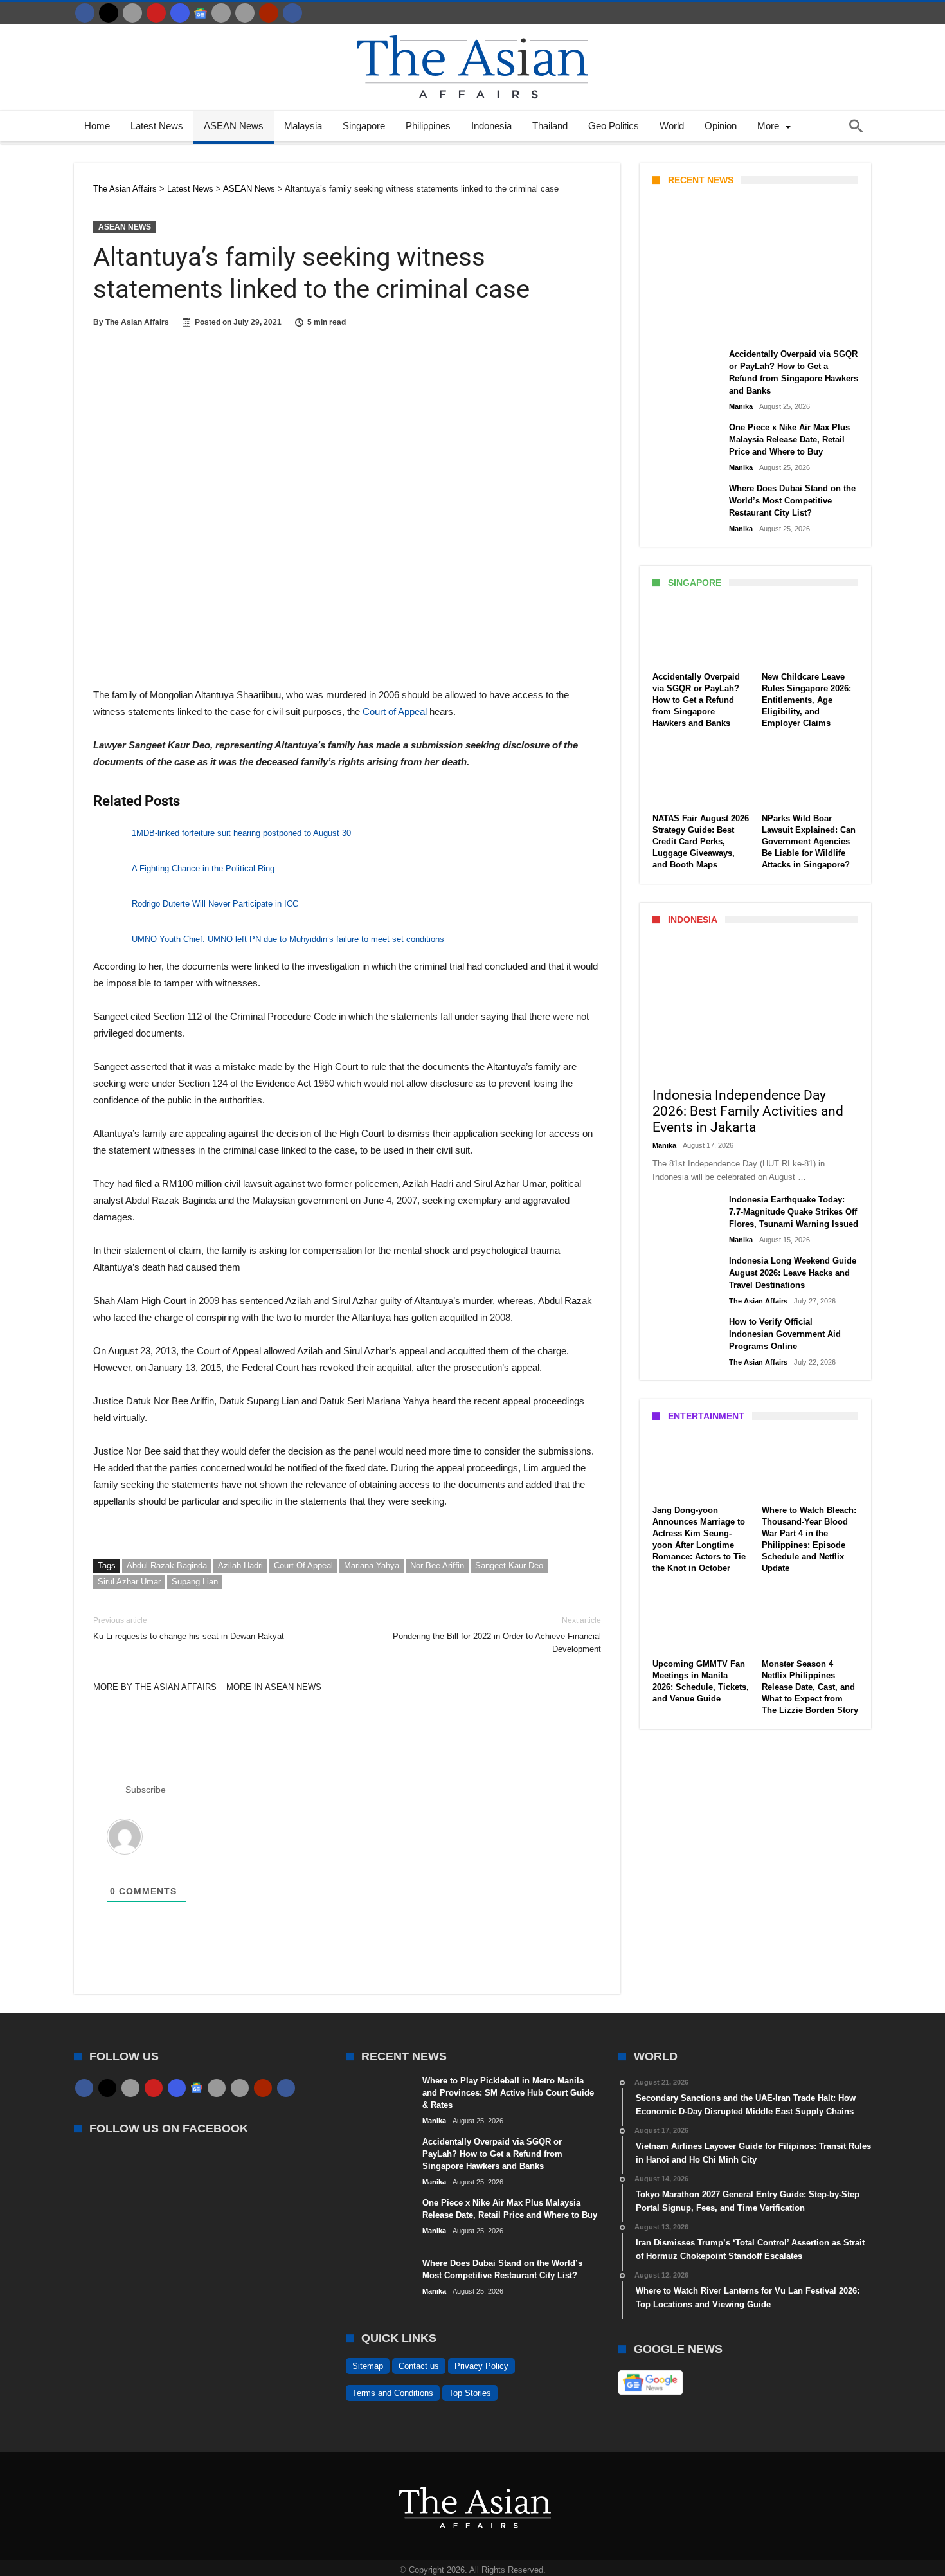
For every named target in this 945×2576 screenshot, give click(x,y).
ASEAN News (125, 227)
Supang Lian (195, 1582)
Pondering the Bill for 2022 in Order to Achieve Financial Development (497, 1635)
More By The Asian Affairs (155, 1687)
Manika (675, 326)
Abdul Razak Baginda (167, 1565)
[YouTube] (156, 13)
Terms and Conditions (393, 2393)
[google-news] (201, 13)
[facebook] (85, 13)
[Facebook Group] (292, 13)
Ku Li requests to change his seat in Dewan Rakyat (189, 1628)
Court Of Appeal (303, 1565)
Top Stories (470, 2393)
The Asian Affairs (137, 322)
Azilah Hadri (240, 1565)
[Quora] (269, 13)
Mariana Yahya (372, 1565)
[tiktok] (221, 13)
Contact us (419, 2366)
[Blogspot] (245, 13)
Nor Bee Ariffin (437, 1565)
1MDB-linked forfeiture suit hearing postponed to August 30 (241, 833)
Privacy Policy (482, 2366)
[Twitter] (109, 13)
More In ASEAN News (274, 1687)
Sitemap (368, 2366)
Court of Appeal (396, 712)
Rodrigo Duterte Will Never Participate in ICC (215, 904)
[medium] (132, 13)
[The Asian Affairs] (473, 30)
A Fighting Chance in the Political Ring (203, 868)
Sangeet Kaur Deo (509, 1565)
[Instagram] (180, 13)
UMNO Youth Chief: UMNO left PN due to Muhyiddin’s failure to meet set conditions (288, 939)
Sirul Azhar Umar (129, 1582)
